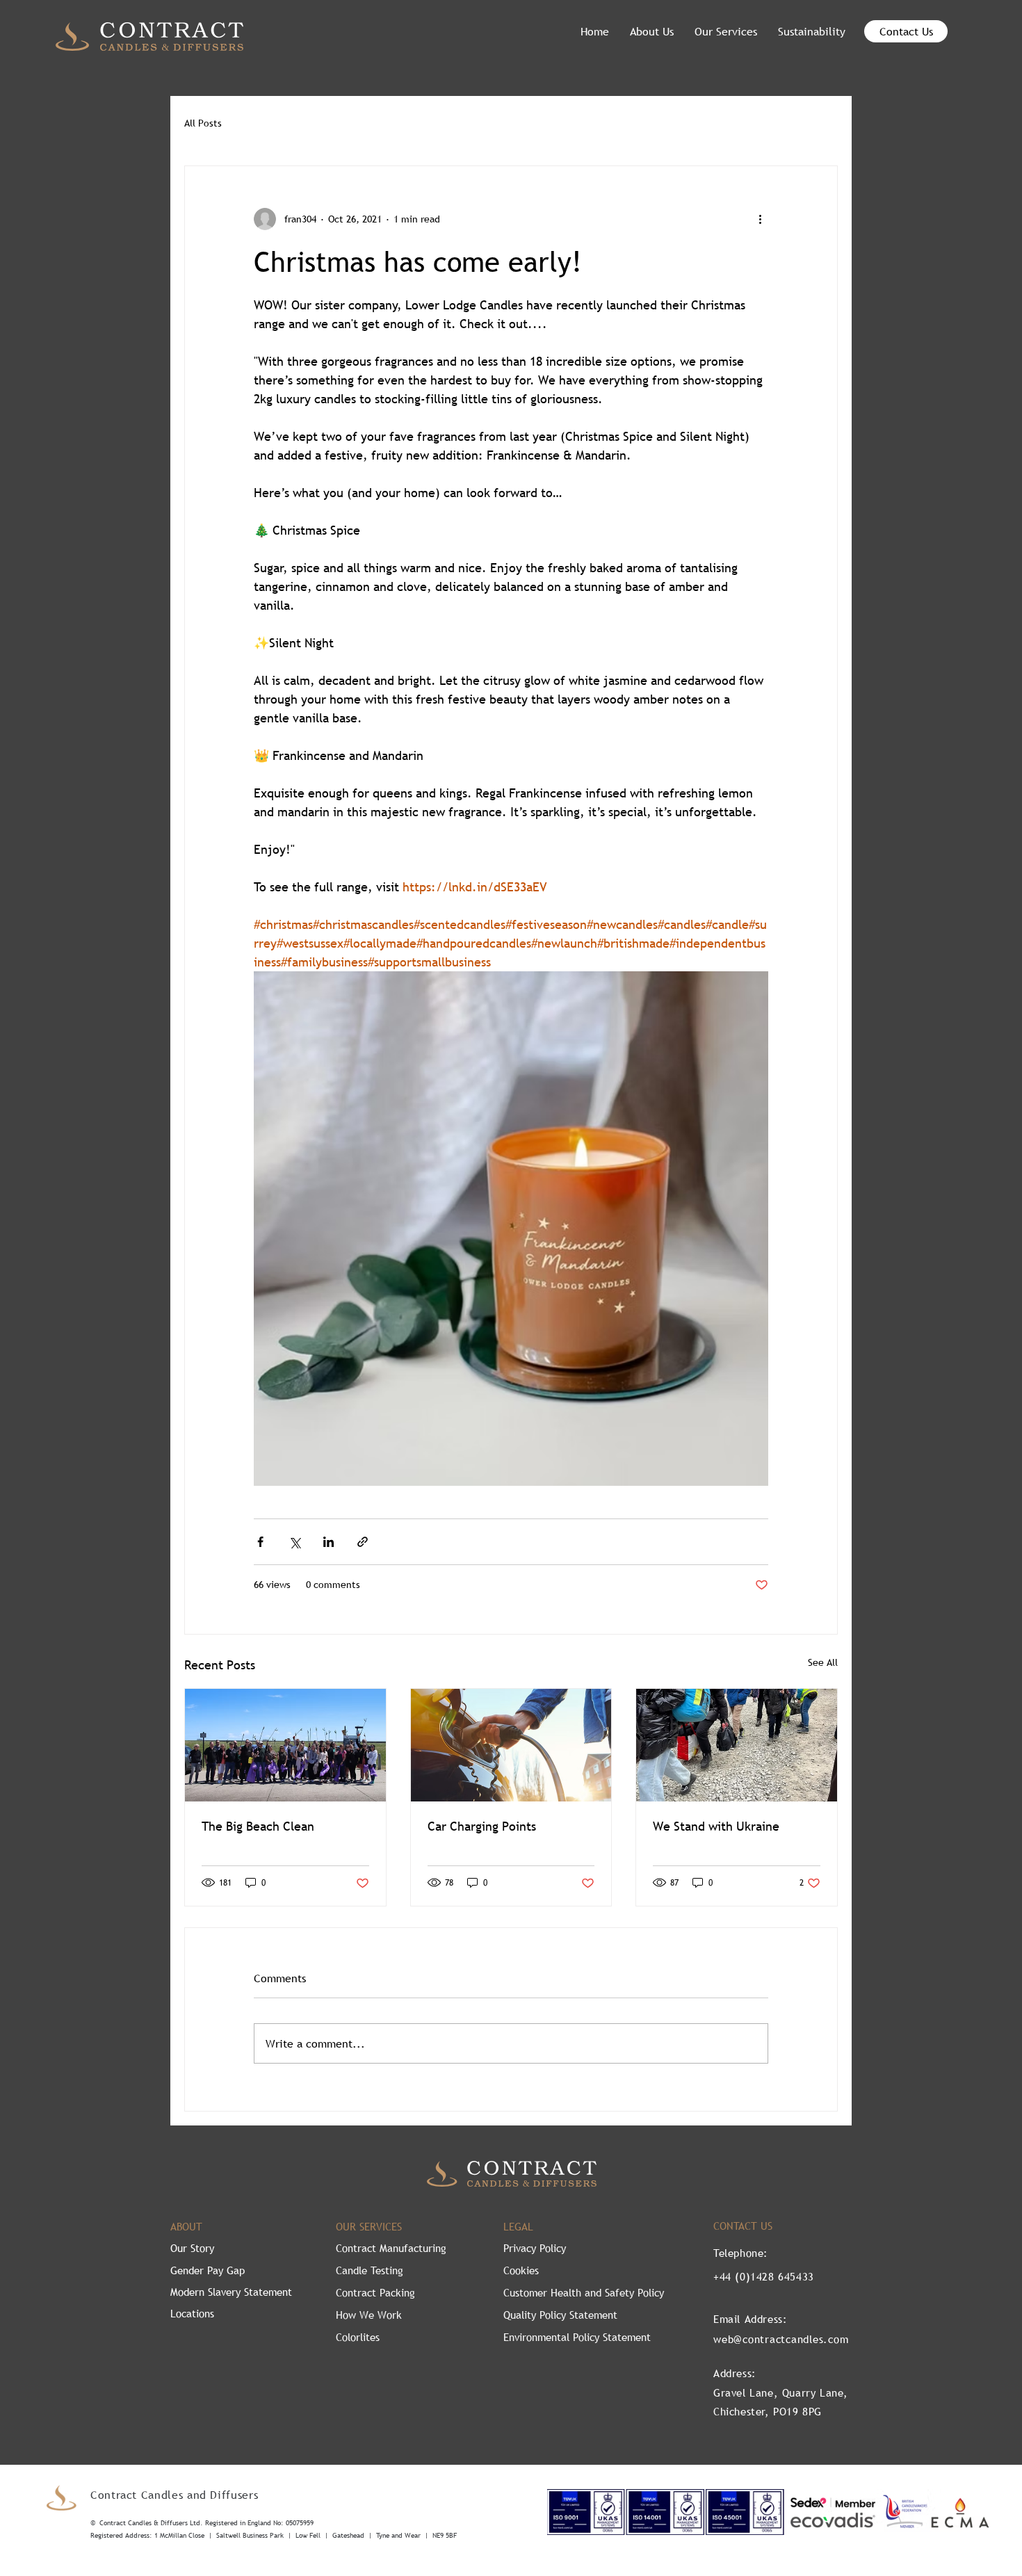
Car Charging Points (482, 1826)
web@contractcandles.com (781, 2339)
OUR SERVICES (369, 2226)
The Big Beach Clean (258, 1826)
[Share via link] (363, 1542)
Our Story (192, 2248)
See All (823, 1662)
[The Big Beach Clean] (285, 1745)
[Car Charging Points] (511, 1745)
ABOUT (186, 2226)
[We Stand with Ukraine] (737, 1745)
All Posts (203, 123)
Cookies (521, 2270)
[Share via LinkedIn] (328, 1542)
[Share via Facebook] (260, 1542)
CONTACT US (743, 2226)
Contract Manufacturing (391, 2248)
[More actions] (760, 219)
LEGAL (518, 2226)
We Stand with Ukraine (716, 1826)
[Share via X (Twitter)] (294, 1542)
